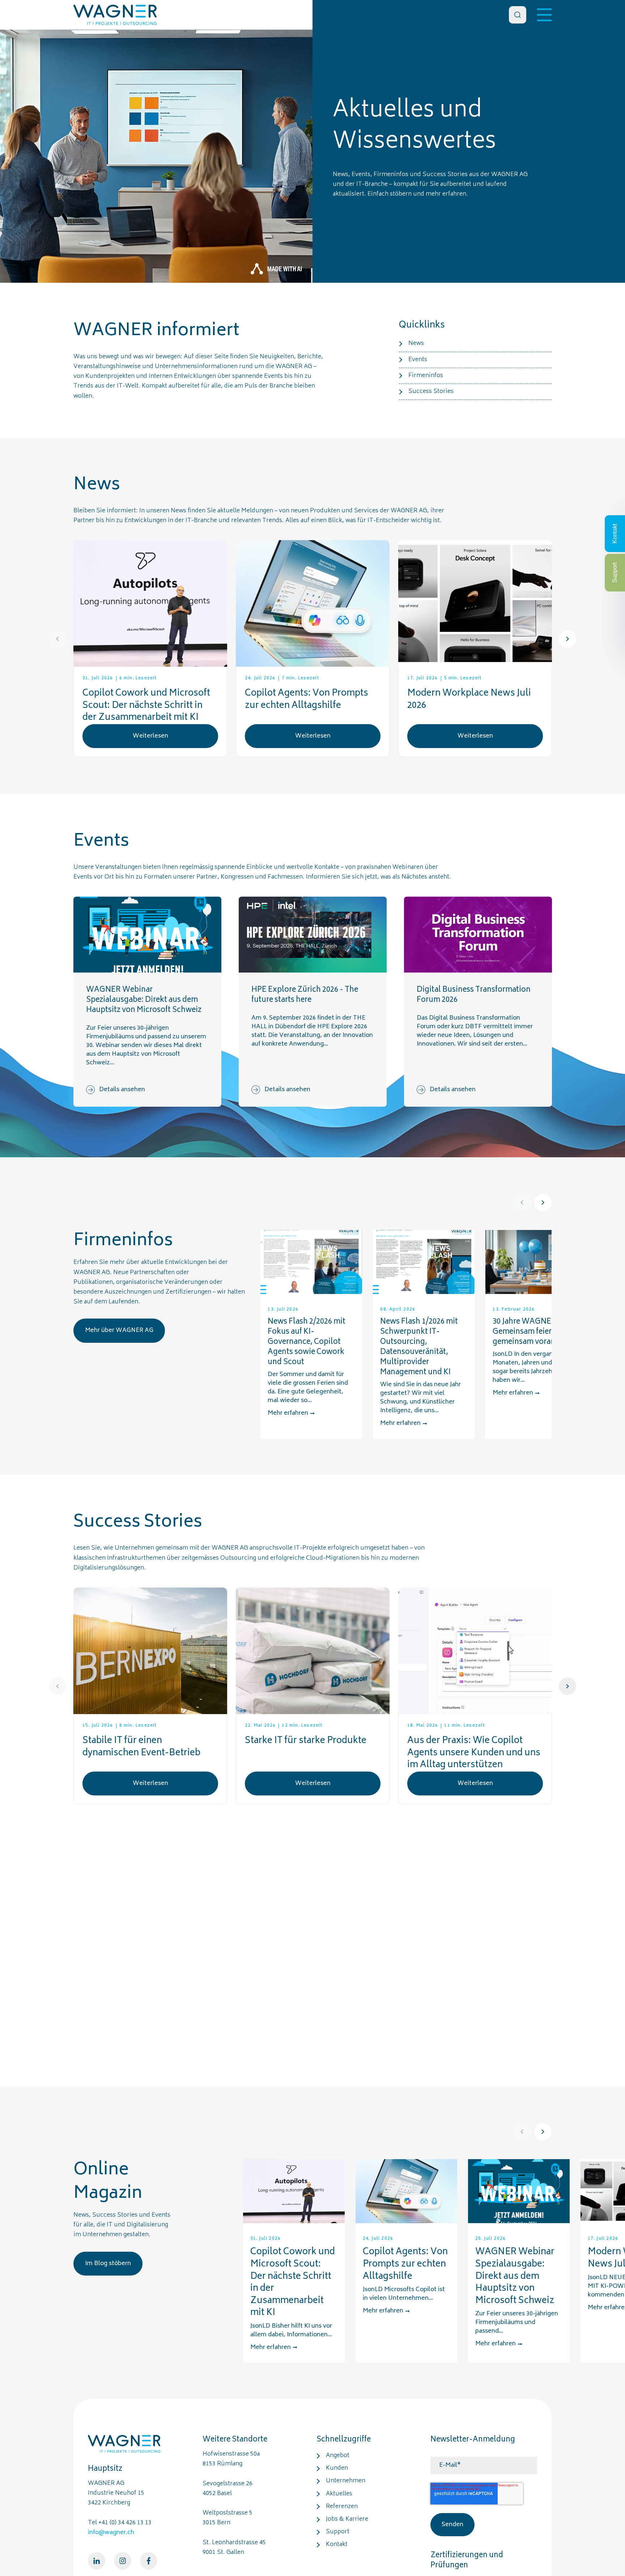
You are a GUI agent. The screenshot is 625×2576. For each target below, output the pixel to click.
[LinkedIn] (97, 2561)
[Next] (567, 639)
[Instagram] (123, 2561)
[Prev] (58, 639)
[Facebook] (149, 2561)
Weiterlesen (150, 736)
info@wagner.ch (111, 2533)
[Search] (518, 15)
